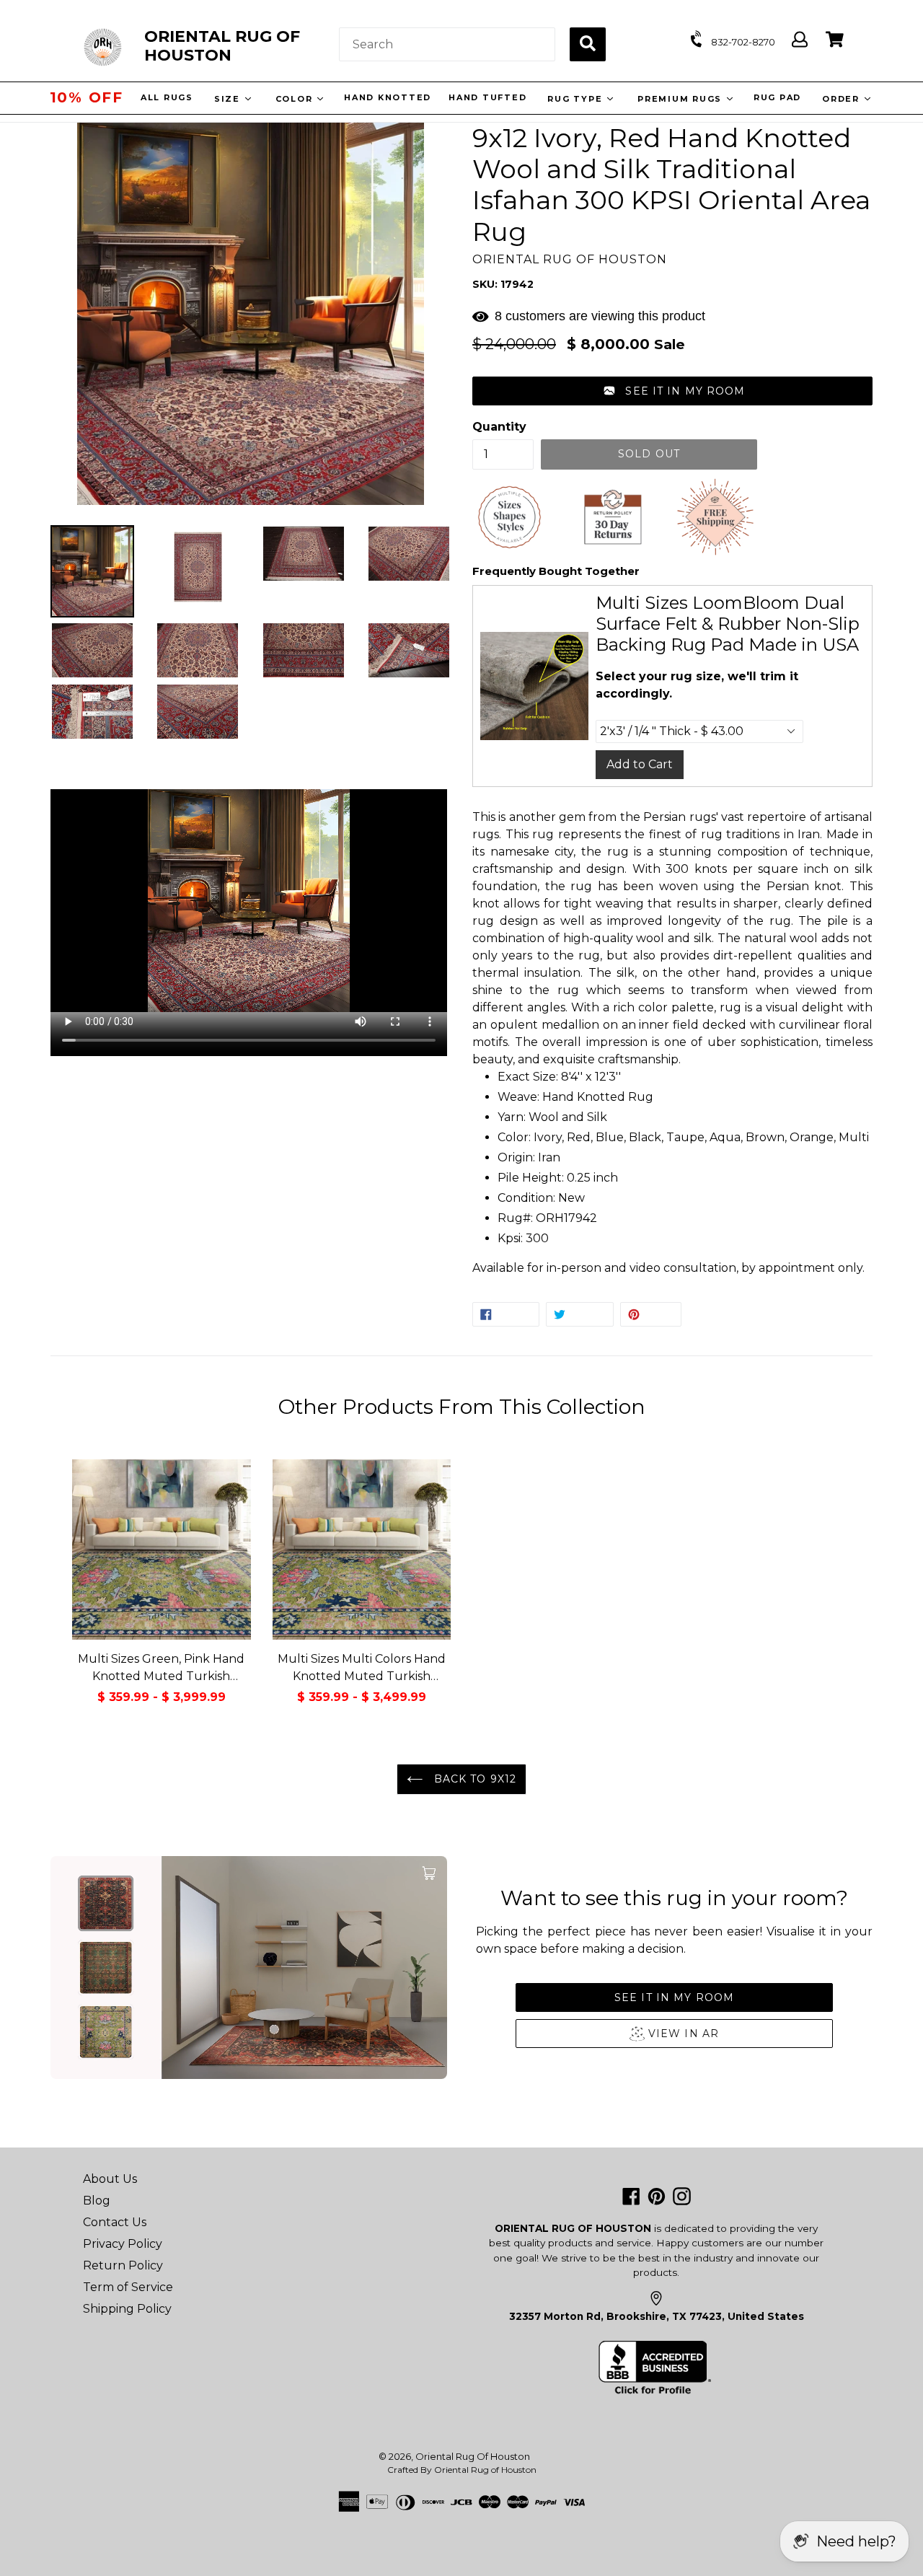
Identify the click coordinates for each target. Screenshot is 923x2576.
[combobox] (447, 44)
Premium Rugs (681, 99)
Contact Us (115, 2222)
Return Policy (123, 2265)
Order (842, 99)
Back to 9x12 (473, 1779)
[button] (672, 391)
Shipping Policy (127, 2309)
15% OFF (87, 97)
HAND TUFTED (487, 97)
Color (295, 99)
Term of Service (128, 2287)
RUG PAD (777, 97)
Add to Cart (640, 764)
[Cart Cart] (835, 40)
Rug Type (576, 99)
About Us (110, 2179)
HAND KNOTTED (387, 97)
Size (228, 99)
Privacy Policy (123, 2244)
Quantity (499, 427)
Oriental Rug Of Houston (473, 2456)
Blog (97, 2201)
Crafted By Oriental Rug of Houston (462, 2470)
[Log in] (800, 40)
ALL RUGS (166, 97)
